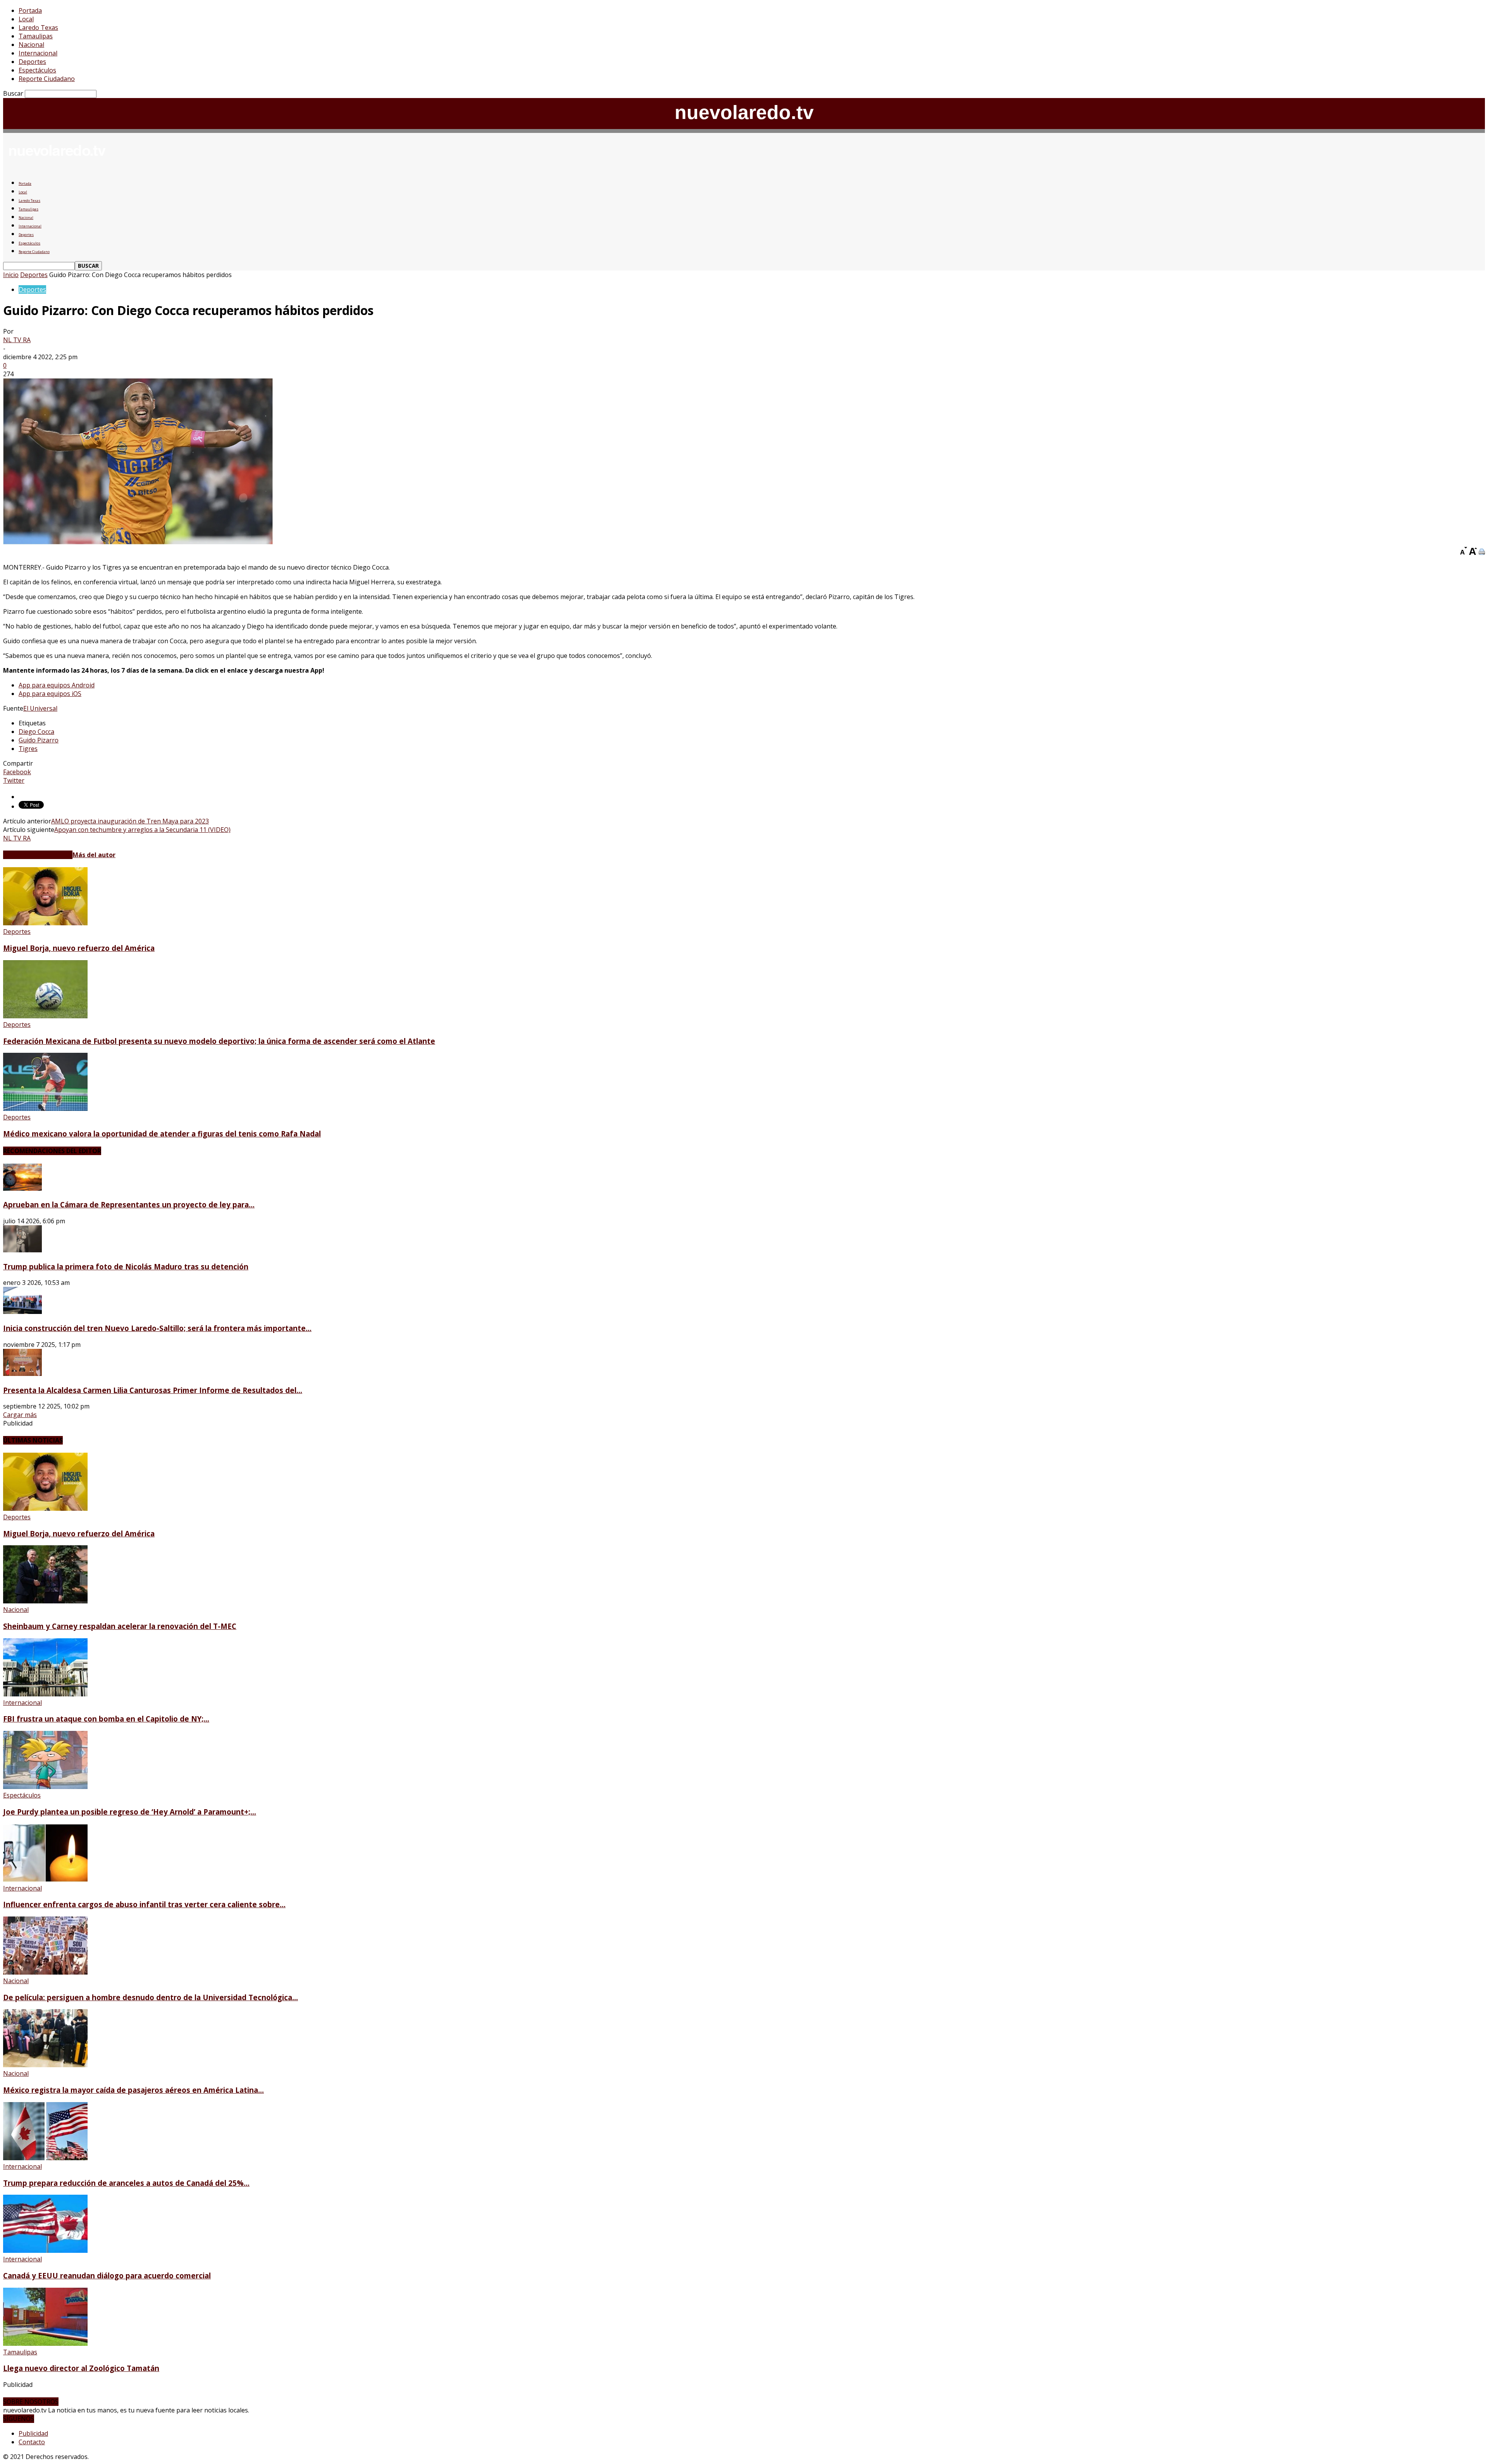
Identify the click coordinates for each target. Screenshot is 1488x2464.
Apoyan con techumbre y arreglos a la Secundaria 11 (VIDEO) (142, 830)
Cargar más (20, 1415)
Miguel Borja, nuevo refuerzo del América (79, 948)
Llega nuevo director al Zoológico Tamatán (81, 2368)
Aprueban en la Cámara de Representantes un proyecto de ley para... (129, 1204)
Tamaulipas (36, 36)
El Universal (40, 708)
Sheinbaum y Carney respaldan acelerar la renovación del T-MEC (120, 1626)
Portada (30, 10)
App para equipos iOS (50, 694)
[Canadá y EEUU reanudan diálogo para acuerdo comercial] (45, 2250)
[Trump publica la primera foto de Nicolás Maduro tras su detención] (22, 1250)
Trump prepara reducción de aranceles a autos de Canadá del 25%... (126, 2183)
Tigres (28, 749)
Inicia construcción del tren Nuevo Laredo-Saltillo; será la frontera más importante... (157, 1328)
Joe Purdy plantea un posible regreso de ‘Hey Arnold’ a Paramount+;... (130, 1812)
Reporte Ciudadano (47, 79)
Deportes (32, 62)
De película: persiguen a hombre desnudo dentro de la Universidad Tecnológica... (151, 1997)
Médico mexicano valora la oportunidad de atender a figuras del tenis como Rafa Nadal (162, 1134)
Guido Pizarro (39, 740)
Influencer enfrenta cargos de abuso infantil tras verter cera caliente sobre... (144, 1904)
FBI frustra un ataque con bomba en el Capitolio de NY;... (106, 1719)
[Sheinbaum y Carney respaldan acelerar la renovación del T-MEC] (45, 1601)
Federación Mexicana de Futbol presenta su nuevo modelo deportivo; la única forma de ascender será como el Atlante (219, 1041)
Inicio (11, 275)
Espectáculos (37, 70)
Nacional (31, 45)
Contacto (32, 2442)
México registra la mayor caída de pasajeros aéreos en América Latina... (133, 2090)
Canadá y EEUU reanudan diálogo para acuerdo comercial (107, 2275)
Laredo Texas (38, 28)
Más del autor (94, 855)
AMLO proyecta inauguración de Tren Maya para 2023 (130, 821)
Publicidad (33, 2433)
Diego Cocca (36, 732)
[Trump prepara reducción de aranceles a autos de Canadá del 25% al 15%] (45, 2158)
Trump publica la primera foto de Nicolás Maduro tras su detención (126, 1266)
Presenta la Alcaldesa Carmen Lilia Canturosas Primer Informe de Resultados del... (153, 1390)
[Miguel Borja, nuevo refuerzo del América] (45, 923)
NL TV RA (17, 340)
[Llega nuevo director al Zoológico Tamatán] (45, 2343)
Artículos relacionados (38, 855)
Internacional (38, 53)
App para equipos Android (57, 685)
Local (26, 19)
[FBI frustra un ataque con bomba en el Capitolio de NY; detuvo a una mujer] (45, 1694)
